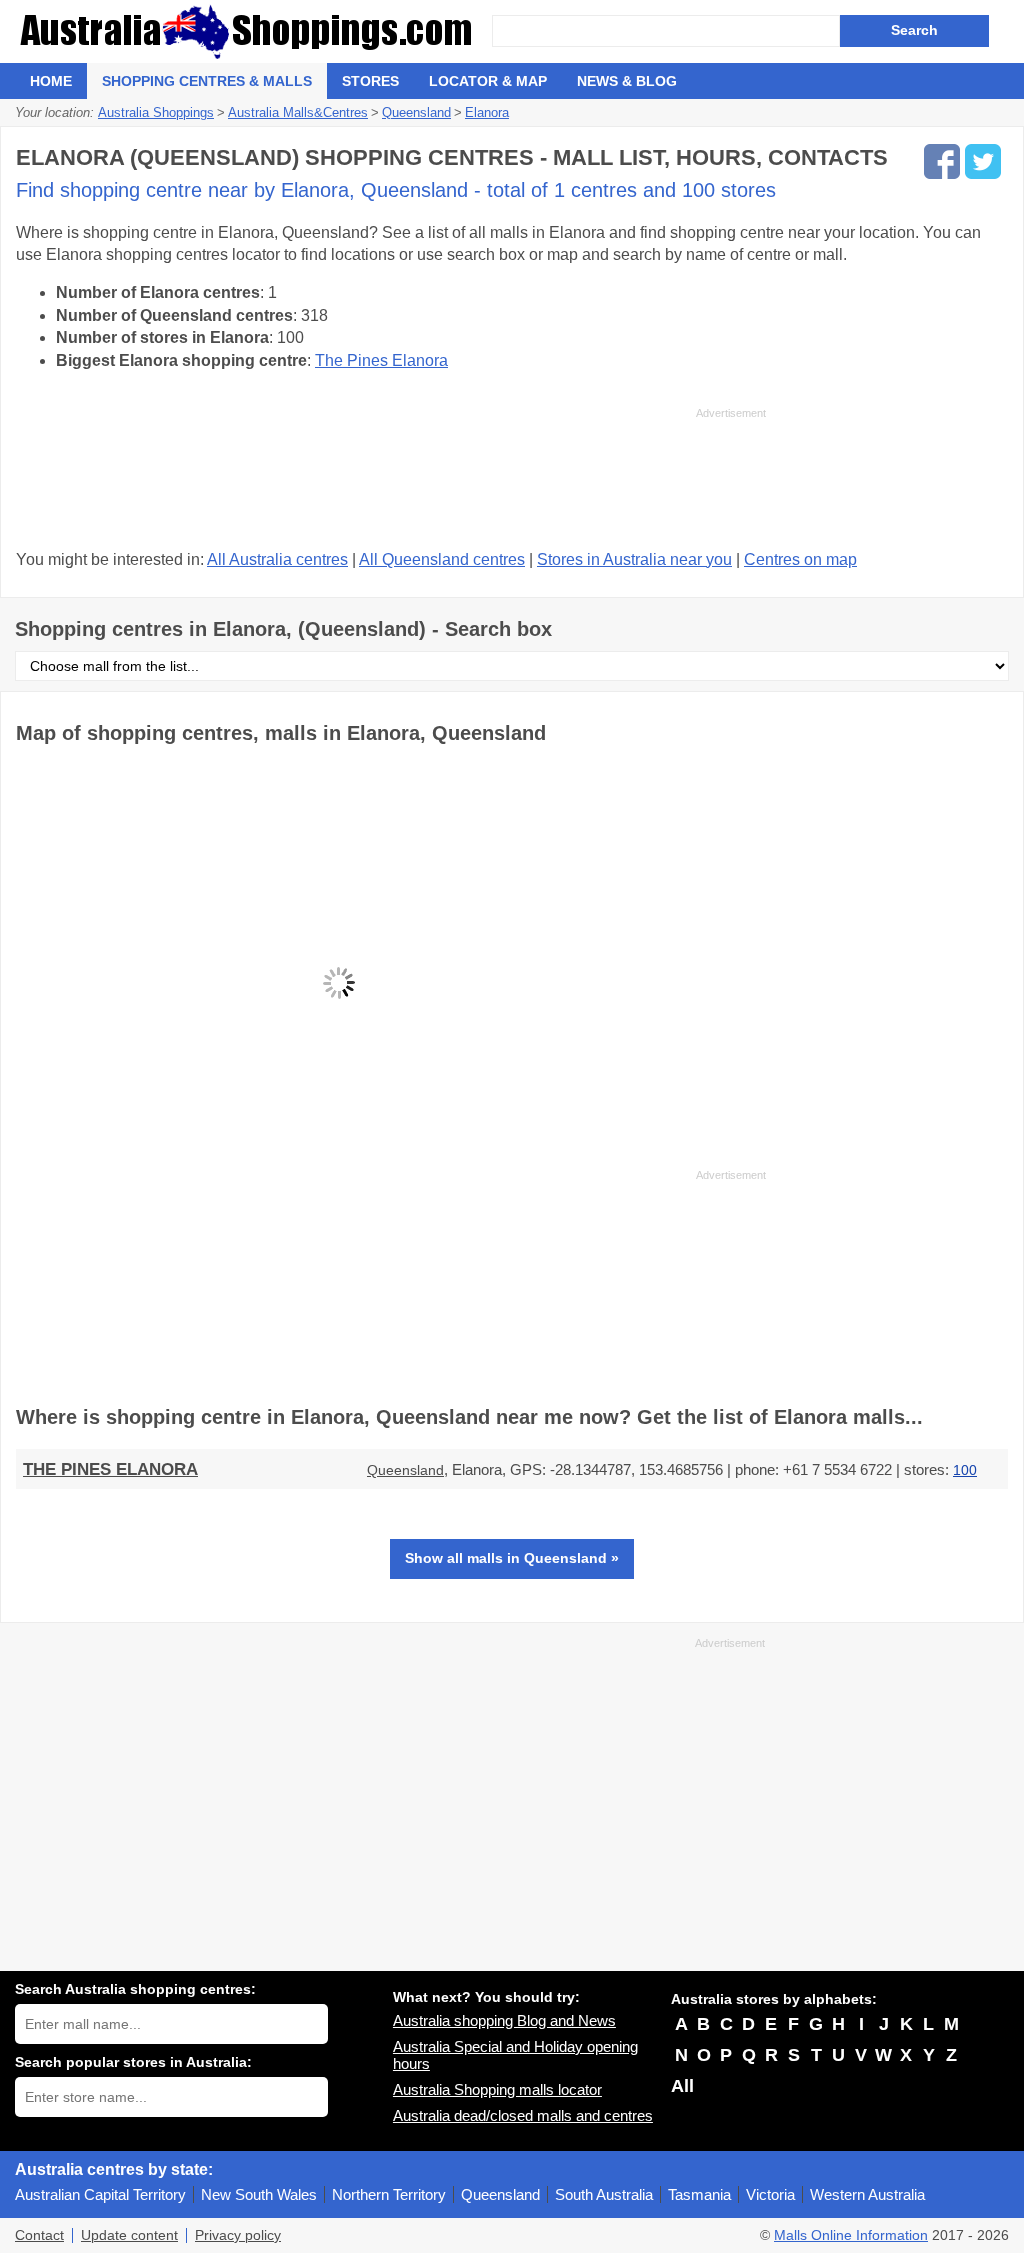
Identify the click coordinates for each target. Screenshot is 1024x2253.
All (682, 2086)
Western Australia (867, 2194)
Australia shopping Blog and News (504, 2020)
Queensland (405, 1470)
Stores (370, 81)
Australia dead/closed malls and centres (523, 2115)
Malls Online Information (851, 2235)
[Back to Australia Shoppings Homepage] (253, 31)
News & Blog (627, 81)
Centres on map (800, 559)
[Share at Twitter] (983, 161)
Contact (39, 2235)
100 (965, 1470)
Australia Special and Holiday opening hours (515, 2055)
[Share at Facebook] (942, 161)
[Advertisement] (391, 476)
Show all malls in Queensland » (512, 1558)
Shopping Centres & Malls (207, 81)
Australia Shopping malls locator (497, 2089)
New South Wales (259, 2194)
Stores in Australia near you (634, 559)
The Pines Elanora (381, 360)
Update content (129, 2235)
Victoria (770, 2194)
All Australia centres (277, 559)
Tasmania (699, 2194)
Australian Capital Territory (100, 2194)
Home (51, 81)
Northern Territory (389, 2194)
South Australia (604, 2194)
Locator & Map (488, 81)
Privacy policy (238, 2235)
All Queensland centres (442, 559)
